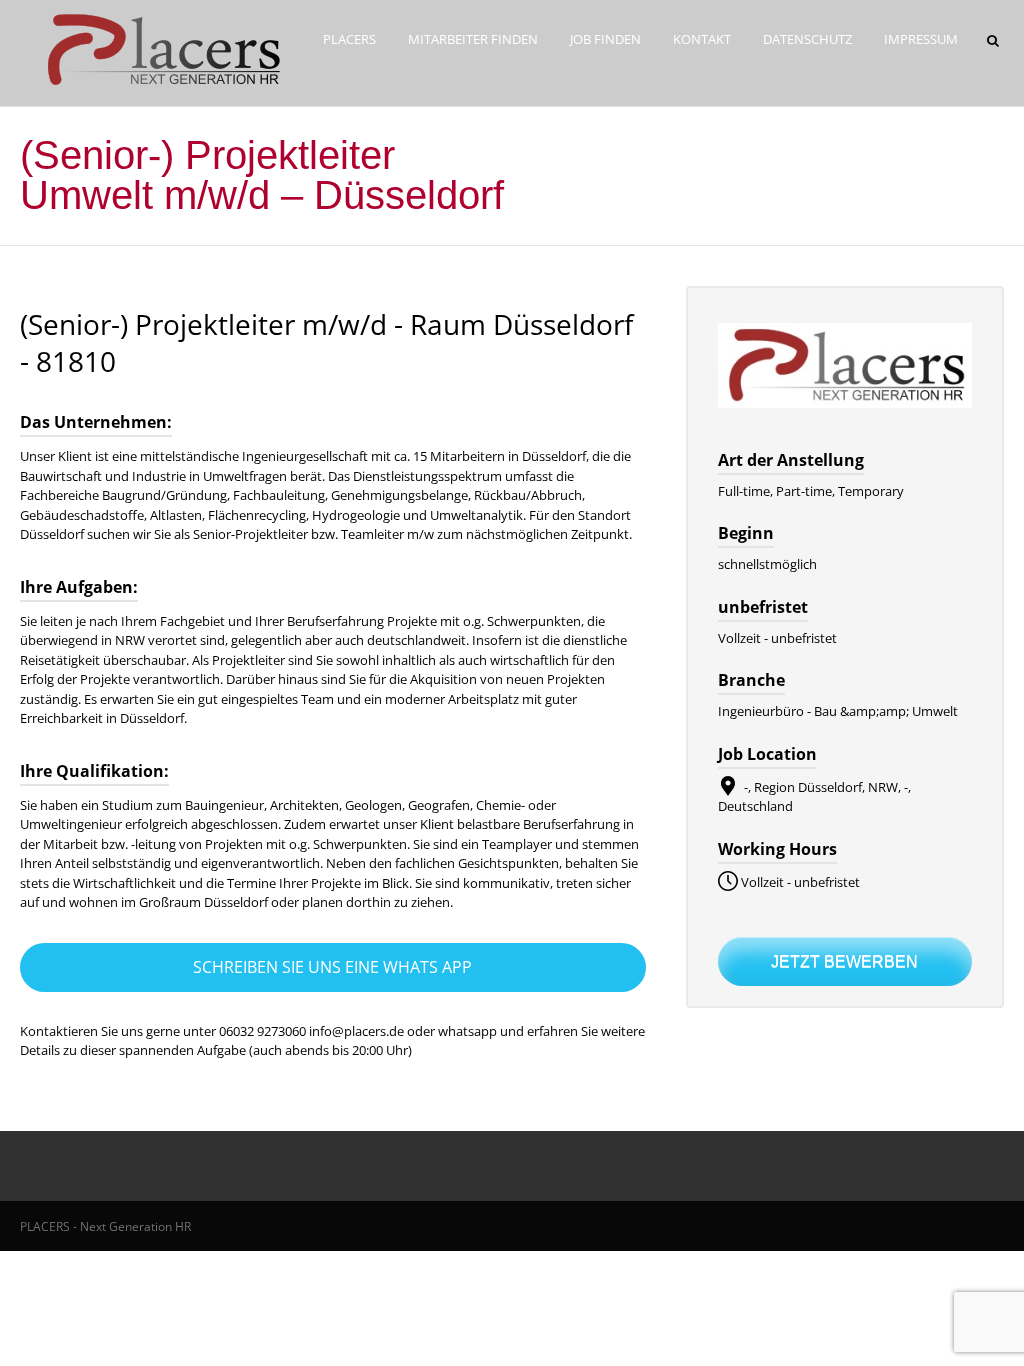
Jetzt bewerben (844, 961)
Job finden (605, 39)
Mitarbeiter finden (473, 39)
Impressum (921, 39)
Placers (349, 39)
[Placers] (158, 85)
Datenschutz (807, 39)
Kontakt (702, 39)
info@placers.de (356, 1031)
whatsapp (469, 1031)
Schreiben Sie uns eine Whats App (332, 967)
